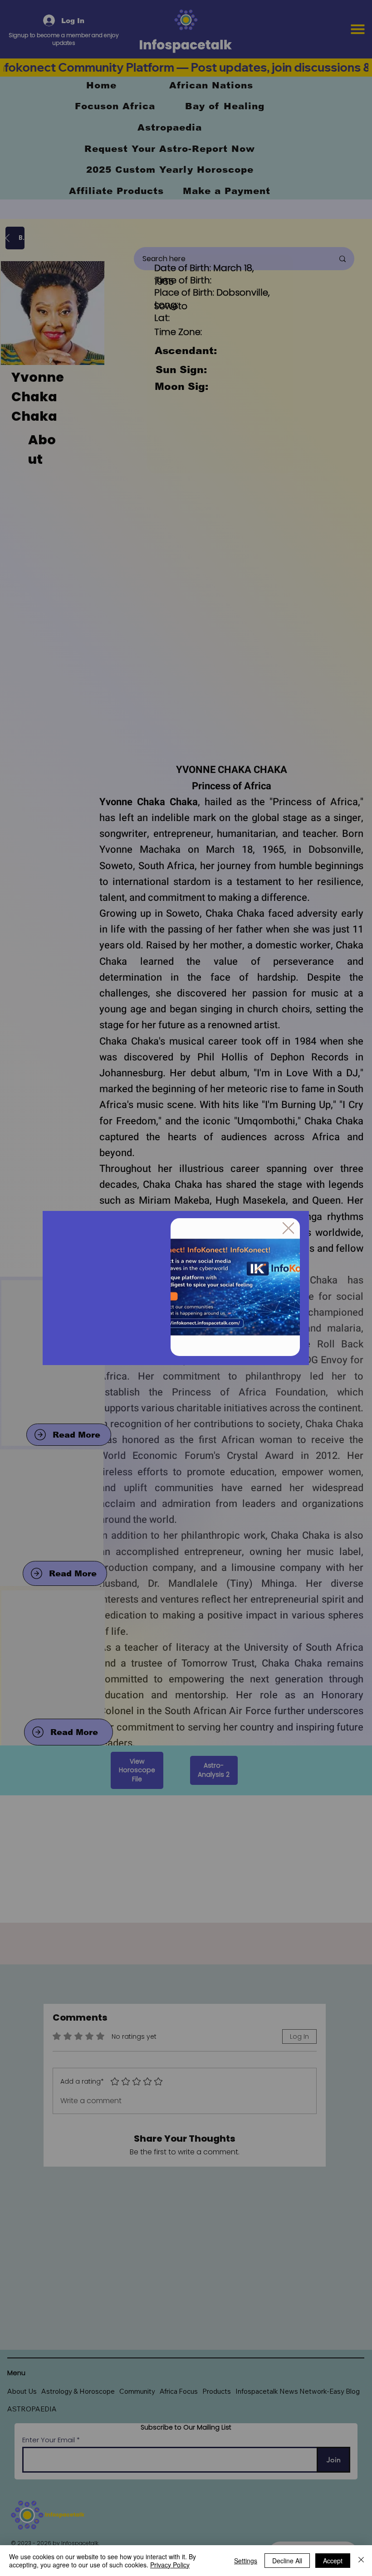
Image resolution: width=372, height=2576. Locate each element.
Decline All (287, 2561)
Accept (333, 2561)
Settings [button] (246, 2561)
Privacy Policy (170, 2565)
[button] (289, 1229)
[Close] (361, 2561)
